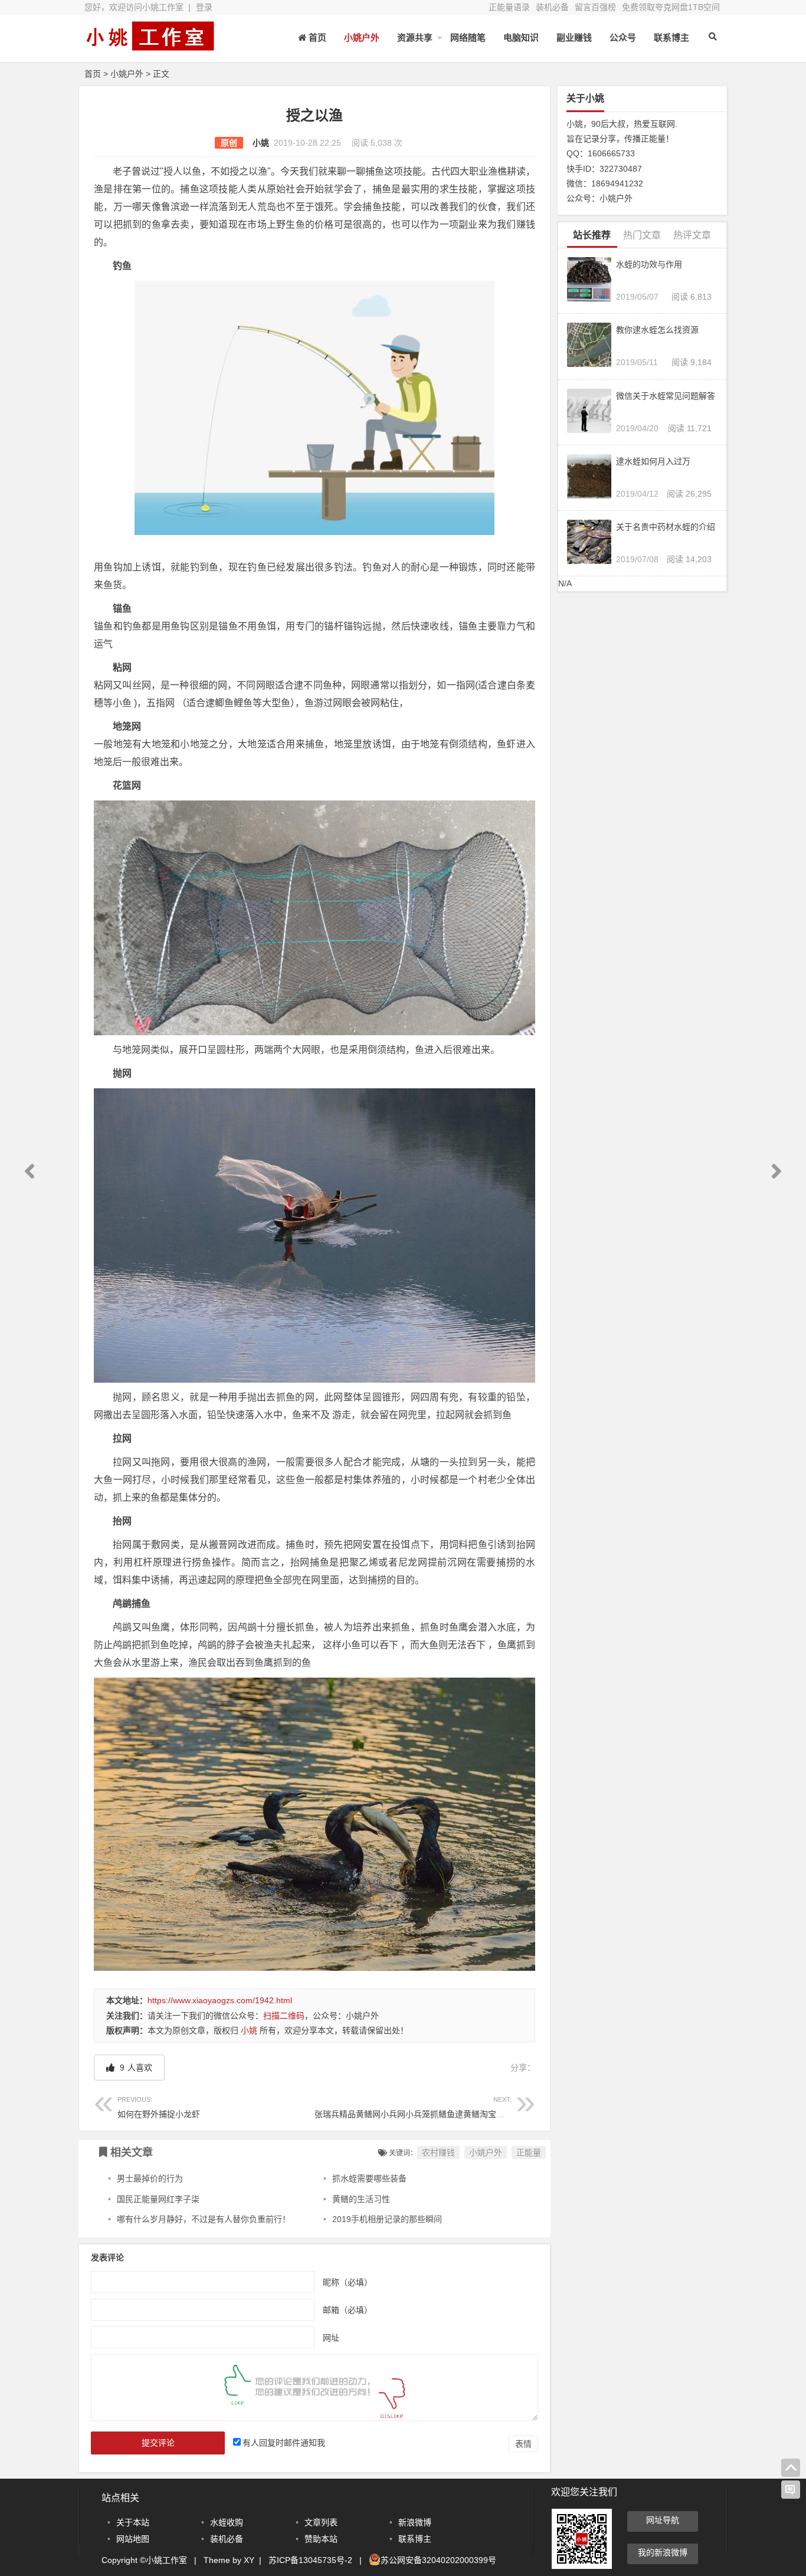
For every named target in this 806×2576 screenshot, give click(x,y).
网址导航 (663, 2520)
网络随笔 (468, 37)
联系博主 (671, 37)
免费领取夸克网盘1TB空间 (671, 7)
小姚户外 (362, 37)
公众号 (623, 37)
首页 (93, 74)
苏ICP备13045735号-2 (310, 2560)
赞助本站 (321, 2539)
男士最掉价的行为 (150, 2178)
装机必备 (552, 7)
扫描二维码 (284, 2016)
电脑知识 (521, 37)
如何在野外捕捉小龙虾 (159, 2107)
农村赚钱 (438, 2152)
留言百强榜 (595, 7)
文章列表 (321, 2522)
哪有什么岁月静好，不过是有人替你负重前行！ (204, 2219)
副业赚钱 (574, 37)
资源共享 (415, 37)
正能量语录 (509, 7)
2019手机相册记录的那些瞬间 (387, 2219)
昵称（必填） (348, 2282)
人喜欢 (135, 2068)
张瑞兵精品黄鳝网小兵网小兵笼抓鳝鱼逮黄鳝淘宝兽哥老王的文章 (434, 2107)
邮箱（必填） (348, 2309)
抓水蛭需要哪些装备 (369, 2178)
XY (249, 2560)
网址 (331, 2337)
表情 (523, 2444)
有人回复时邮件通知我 (284, 2443)
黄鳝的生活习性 (361, 2199)
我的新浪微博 (663, 2552)
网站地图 (133, 2539)
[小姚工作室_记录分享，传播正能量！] (149, 46)
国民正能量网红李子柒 (158, 2199)
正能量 (529, 2152)
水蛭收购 (227, 2522)
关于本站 (133, 2522)
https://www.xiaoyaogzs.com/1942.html (220, 2000)
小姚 (261, 143)
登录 (204, 7)
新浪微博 (415, 2522)
